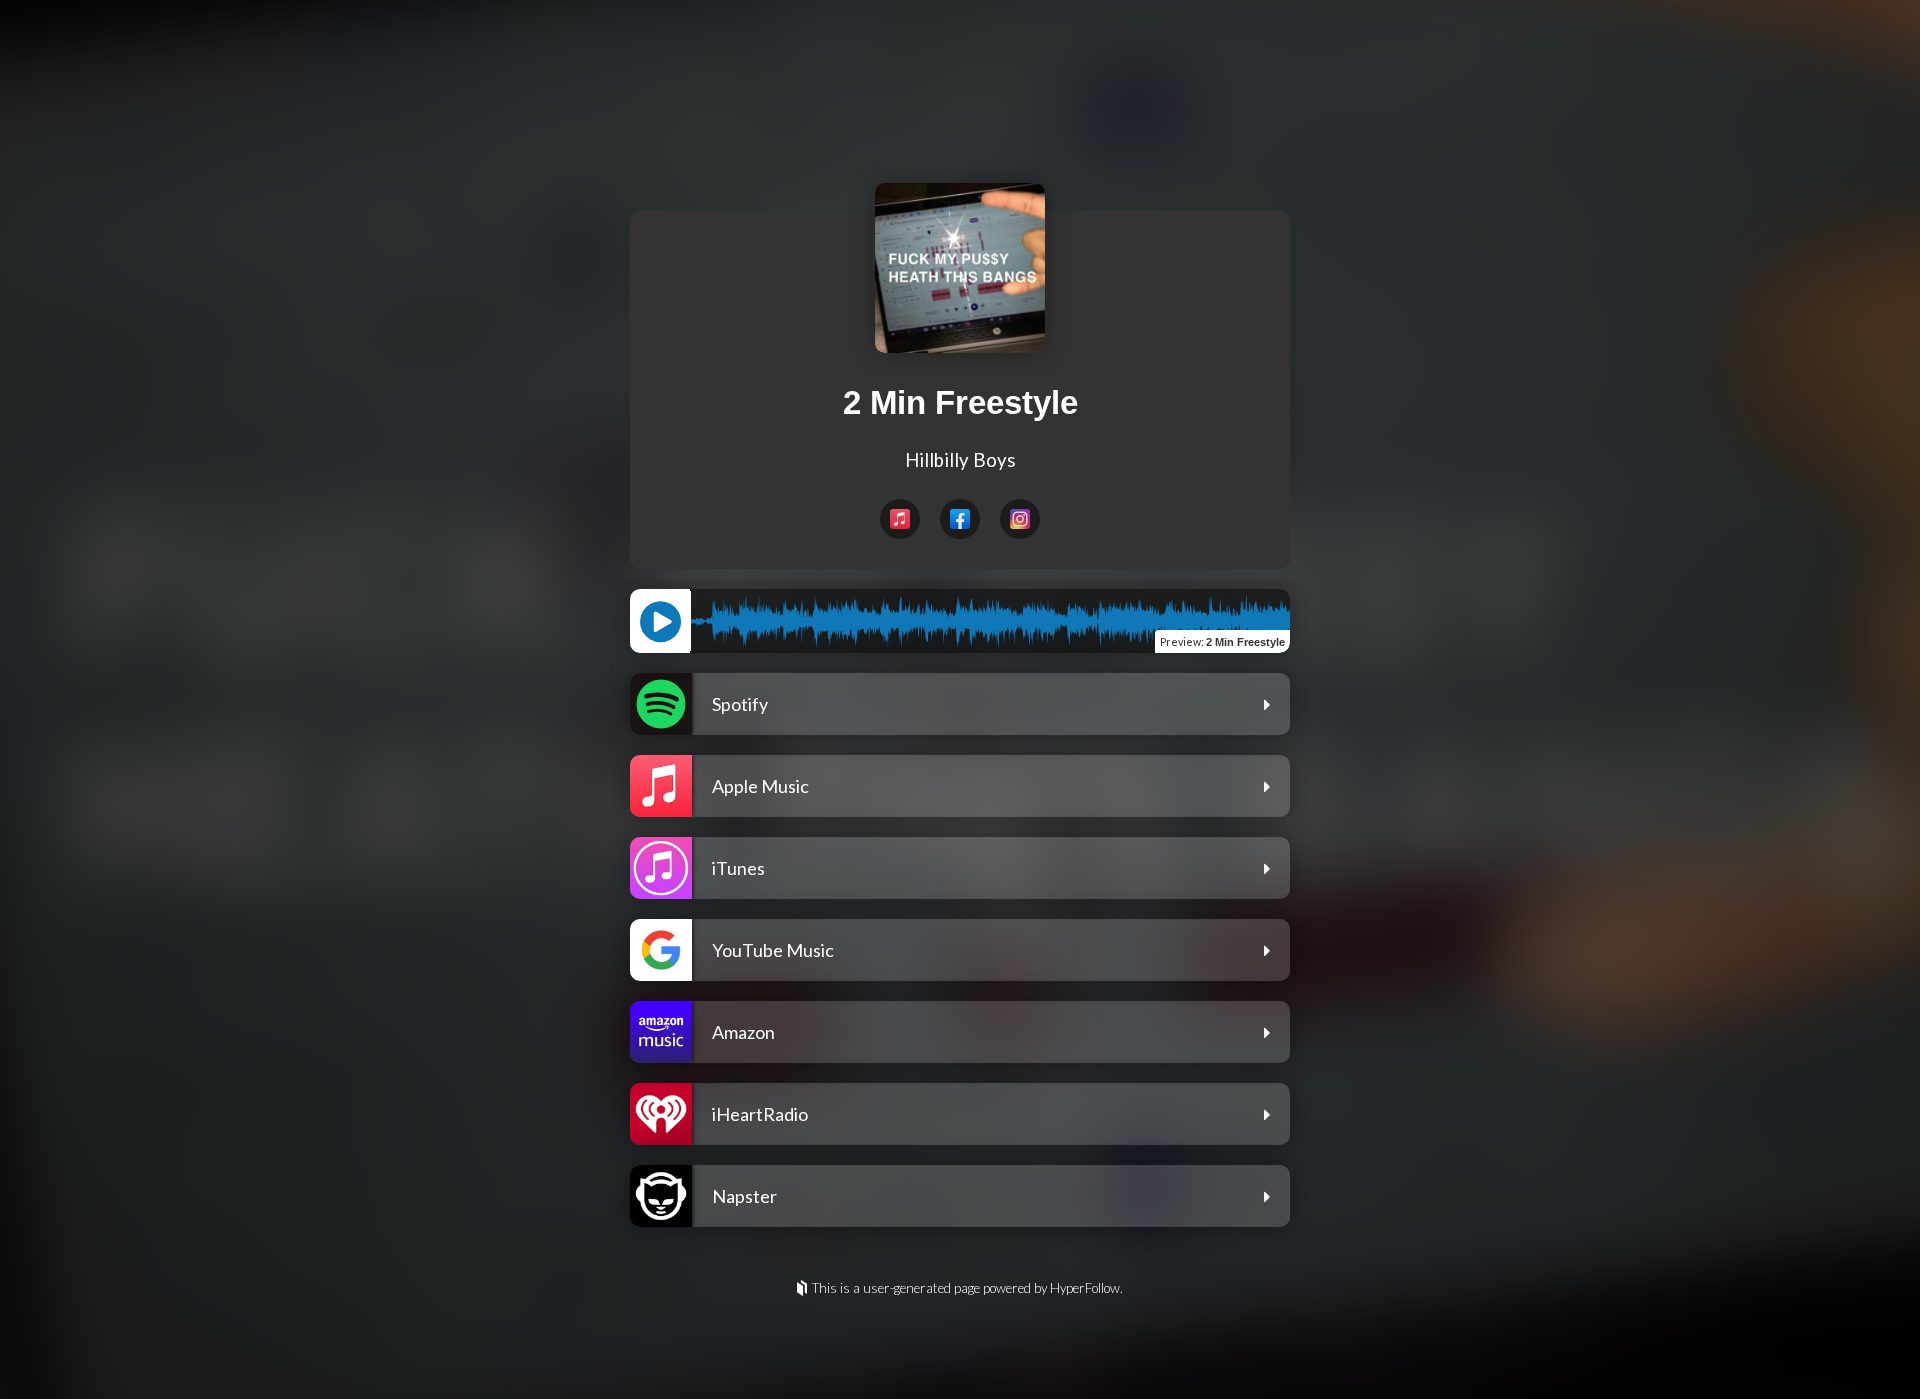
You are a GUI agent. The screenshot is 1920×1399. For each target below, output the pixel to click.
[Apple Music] (900, 519)
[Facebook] (960, 519)
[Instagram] (1020, 519)
